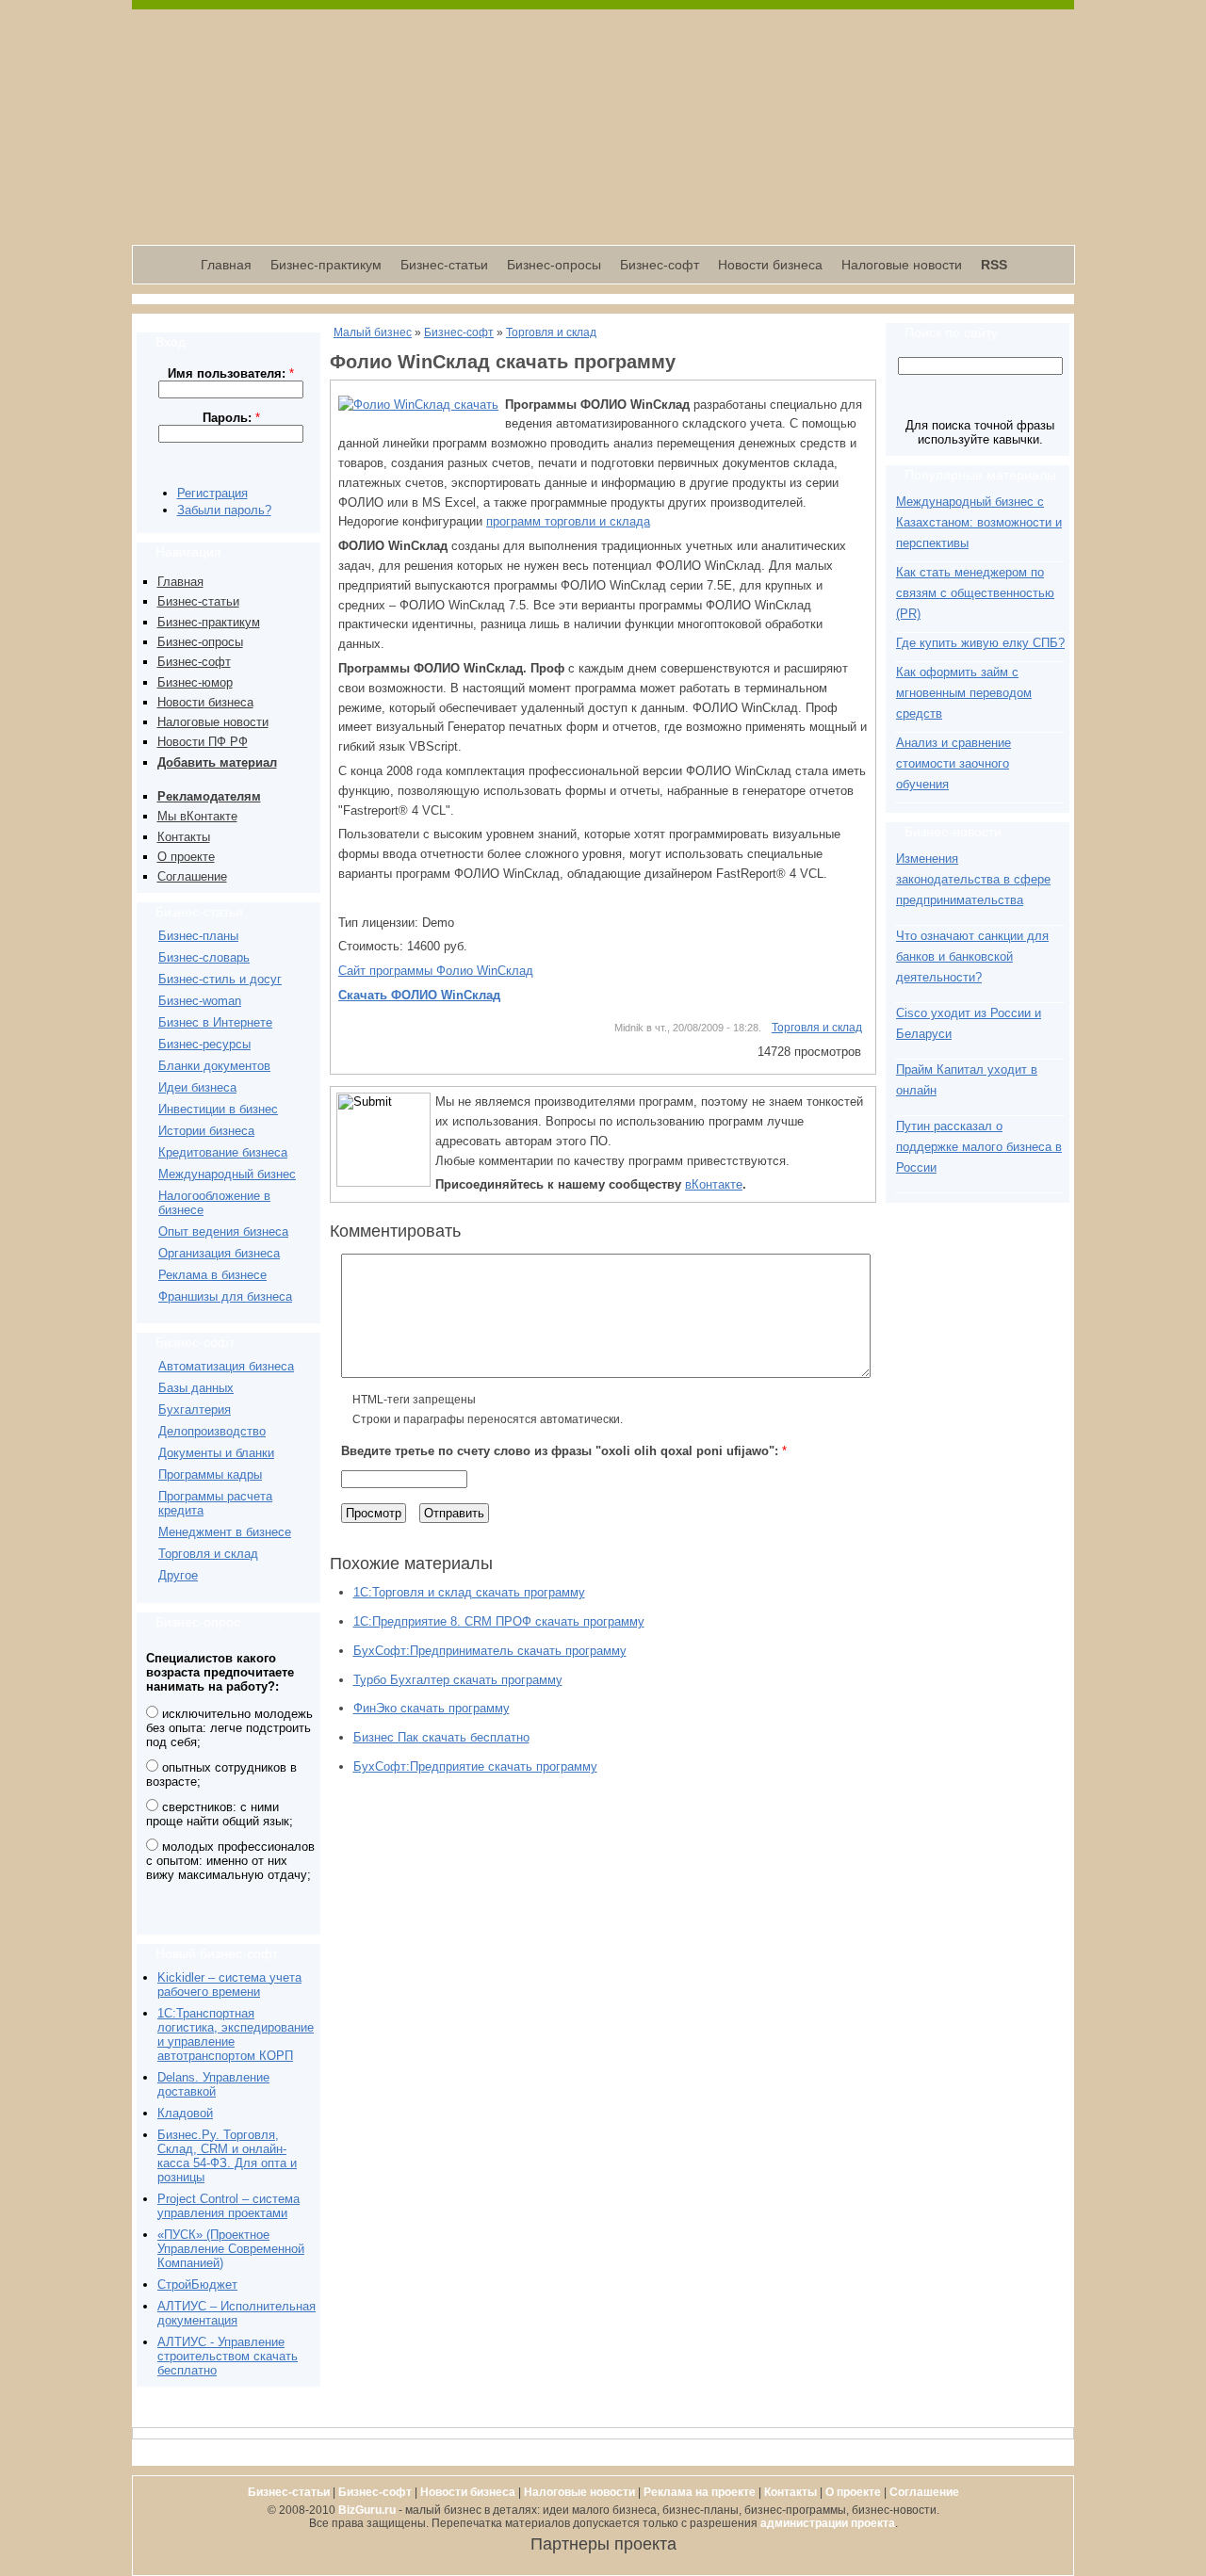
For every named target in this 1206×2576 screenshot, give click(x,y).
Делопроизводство (212, 1431)
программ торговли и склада (568, 521)
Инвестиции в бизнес (218, 1109)
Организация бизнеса (219, 1253)
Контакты (184, 837)
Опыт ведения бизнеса (223, 1231)
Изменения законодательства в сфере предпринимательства (973, 879)
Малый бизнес (373, 332)
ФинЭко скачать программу (432, 1708)
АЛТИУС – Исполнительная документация (236, 2313)
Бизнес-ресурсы (204, 1044)
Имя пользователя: (231, 373)
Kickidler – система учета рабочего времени (229, 1985)
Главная (226, 265)
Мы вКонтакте (197, 816)
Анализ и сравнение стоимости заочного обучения (953, 763)
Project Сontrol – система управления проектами (228, 2206)
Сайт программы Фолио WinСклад (436, 971)
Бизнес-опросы (554, 265)
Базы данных (196, 1388)
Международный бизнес (227, 1174)
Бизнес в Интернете (215, 1022)
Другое (178, 1575)
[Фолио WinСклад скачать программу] (418, 405)
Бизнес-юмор (195, 682)
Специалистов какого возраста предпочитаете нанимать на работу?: (220, 1672)
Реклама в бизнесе (212, 1275)
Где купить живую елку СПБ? (980, 643)
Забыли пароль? (224, 510)
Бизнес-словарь (204, 957)
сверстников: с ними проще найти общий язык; (220, 1814)
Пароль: (231, 418)
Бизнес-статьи (444, 265)
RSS (994, 265)
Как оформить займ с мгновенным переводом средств (964, 693)
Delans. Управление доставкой (213, 2084)
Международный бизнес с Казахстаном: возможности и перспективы (979, 522)
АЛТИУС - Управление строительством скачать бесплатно (228, 2356)
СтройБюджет (197, 2284)
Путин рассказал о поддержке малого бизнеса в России (979, 1147)
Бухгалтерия (195, 1410)
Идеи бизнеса (197, 1087)
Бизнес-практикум (326, 265)
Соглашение (192, 876)
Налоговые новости (902, 265)
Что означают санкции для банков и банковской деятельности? (972, 956)
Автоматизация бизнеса (226, 1366)
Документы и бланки (216, 1453)
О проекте (186, 857)
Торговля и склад (208, 1554)
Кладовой (185, 2113)
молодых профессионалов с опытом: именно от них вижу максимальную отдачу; (230, 1861)
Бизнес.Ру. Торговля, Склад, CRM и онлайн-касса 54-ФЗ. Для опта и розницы (227, 2156)
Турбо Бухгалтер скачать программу (458, 1680)
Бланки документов (214, 1066)
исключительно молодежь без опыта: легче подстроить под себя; (229, 1728)
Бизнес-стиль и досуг (220, 979)
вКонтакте (714, 1184)
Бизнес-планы (198, 936)
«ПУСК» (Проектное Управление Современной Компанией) (231, 2249)
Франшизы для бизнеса (225, 1296)
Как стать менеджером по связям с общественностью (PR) (975, 593)
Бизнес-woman (200, 1001)
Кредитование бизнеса (223, 1152)
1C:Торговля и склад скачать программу (469, 1592)
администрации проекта (828, 2523)
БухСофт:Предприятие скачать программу (475, 1766)
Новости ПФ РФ (203, 742)
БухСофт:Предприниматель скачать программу (490, 1651)
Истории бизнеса (206, 1131)
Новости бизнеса (770, 265)
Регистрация (212, 493)
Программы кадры (210, 1474)
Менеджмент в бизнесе (225, 1532)
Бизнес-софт (660, 265)
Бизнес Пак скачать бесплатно (441, 1737)
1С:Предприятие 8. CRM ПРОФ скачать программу (499, 1621)
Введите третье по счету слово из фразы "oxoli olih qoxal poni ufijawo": (564, 1451)
